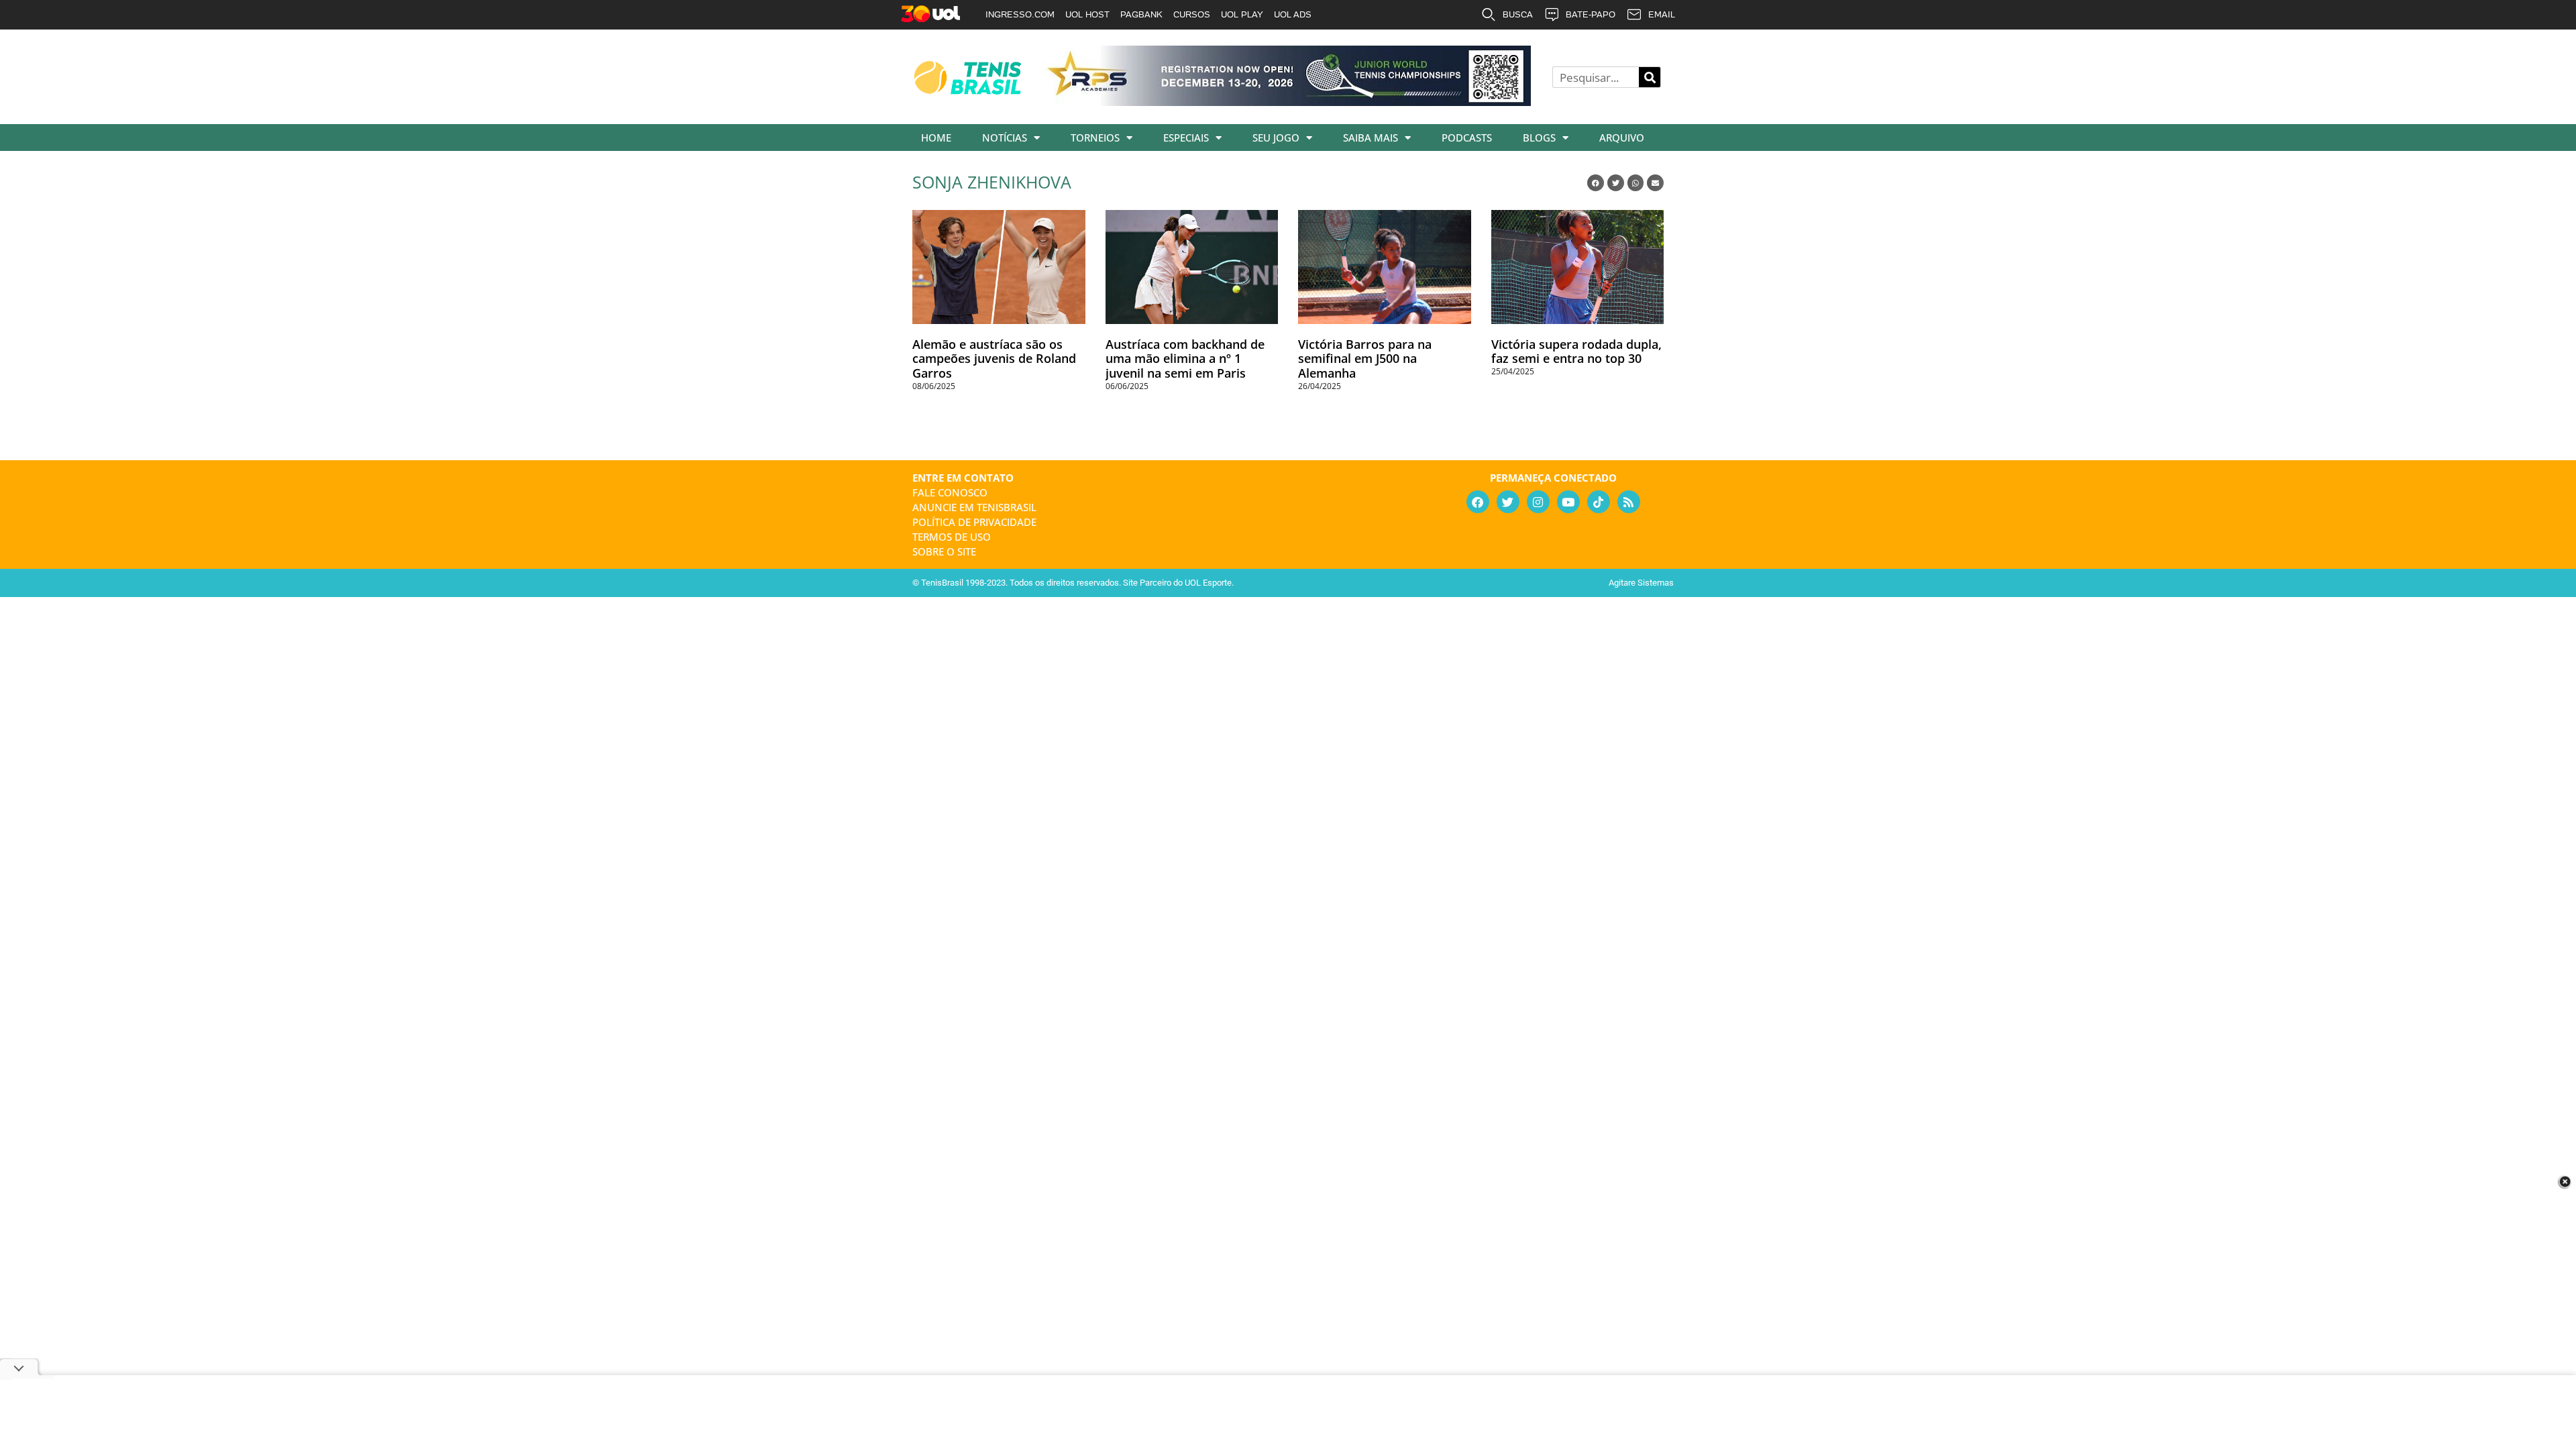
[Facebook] (1478, 502)
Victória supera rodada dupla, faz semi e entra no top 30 (1576, 352)
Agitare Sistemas (1641, 583)
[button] (1596, 183)
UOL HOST (1087, 14)
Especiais (1186, 138)
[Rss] (1629, 502)
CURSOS (1192, 14)
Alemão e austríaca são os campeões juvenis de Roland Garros (994, 359)
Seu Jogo (1276, 138)
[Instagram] (1538, 502)
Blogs (1539, 138)
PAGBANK (1141, 14)
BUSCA (1518, 14)
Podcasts (1467, 138)
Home (936, 138)
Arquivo (1622, 138)
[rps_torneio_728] (1287, 101)
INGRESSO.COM (1020, 14)
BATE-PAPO (1591, 14)
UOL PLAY (1242, 14)
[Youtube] (1568, 502)
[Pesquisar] (1650, 77)
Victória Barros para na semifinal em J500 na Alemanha (1365, 359)
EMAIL (1662, 14)
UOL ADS (1293, 14)
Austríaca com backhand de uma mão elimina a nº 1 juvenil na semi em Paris (1185, 359)
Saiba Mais (1371, 138)
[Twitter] (1508, 502)
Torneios (1095, 138)
